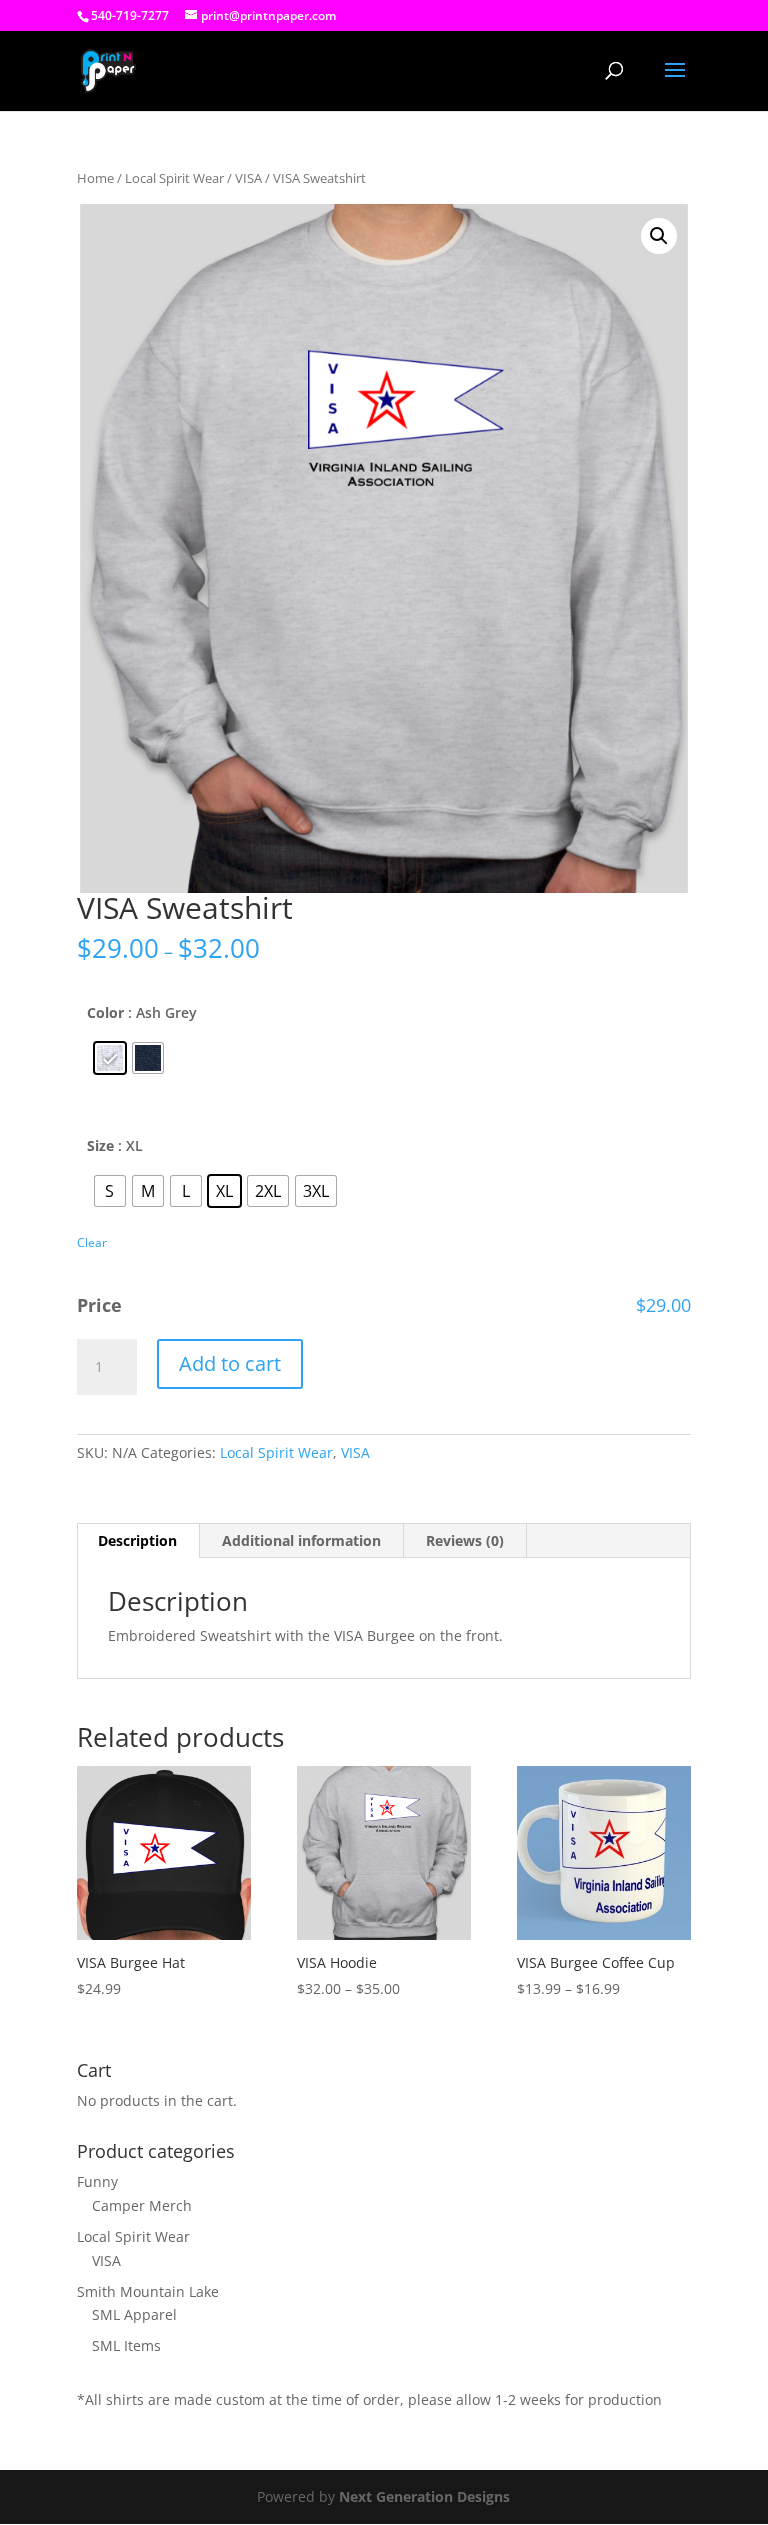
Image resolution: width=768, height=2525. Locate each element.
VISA (248, 178)
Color (105, 1012)
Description (137, 1540)
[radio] (110, 1058)
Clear (92, 1242)
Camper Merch (142, 2205)
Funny (97, 2181)
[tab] (138, 1541)
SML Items (126, 2345)
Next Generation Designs (424, 2496)
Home (95, 178)
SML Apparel (134, 2314)
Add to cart (230, 1363)
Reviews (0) (465, 1540)
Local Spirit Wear (174, 178)
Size (100, 1145)
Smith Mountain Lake (148, 2291)
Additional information (301, 1540)
